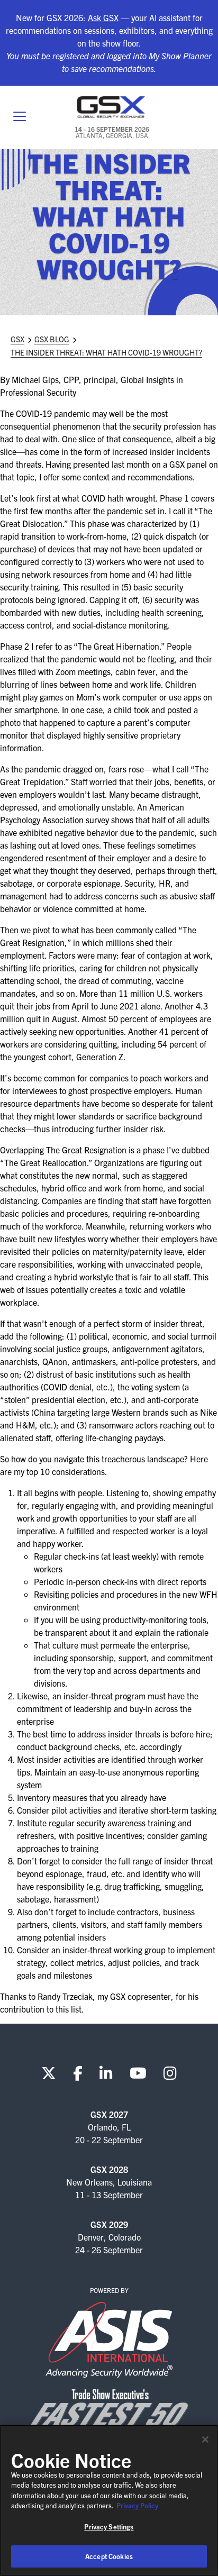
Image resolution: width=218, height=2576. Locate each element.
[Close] (205, 2440)
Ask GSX (103, 17)
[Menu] (20, 117)
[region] (109, 2500)
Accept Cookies (109, 2556)
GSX (17, 339)
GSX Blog (52, 339)
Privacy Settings (109, 2527)
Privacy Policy (137, 2505)
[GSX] (112, 107)
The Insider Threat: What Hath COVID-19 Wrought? (106, 352)
